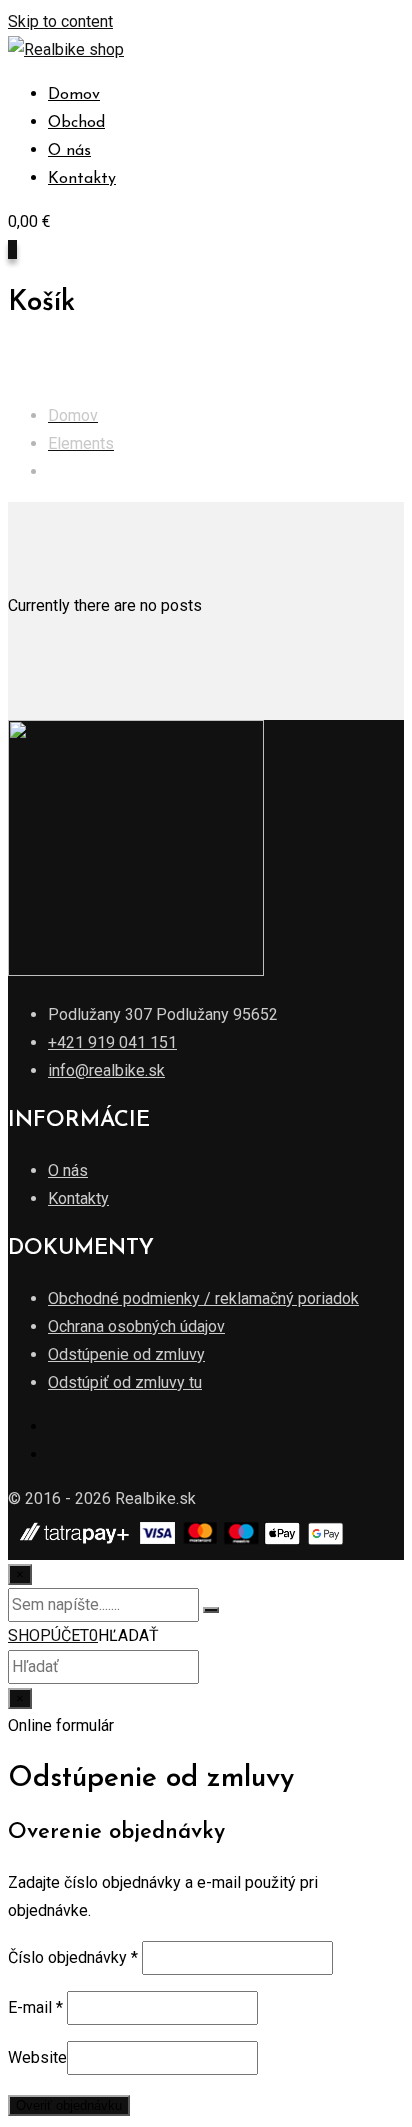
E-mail (35, 2007)
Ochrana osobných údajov (136, 1326)
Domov (74, 95)
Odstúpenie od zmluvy (126, 1354)
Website (37, 2057)
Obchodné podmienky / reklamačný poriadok (203, 1298)
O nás (69, 151)
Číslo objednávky (73, 1957)
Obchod (76, 123)
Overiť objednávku (69, 2105)
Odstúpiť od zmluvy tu (125, 1382)
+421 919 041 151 (112, 1042)
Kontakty (82, 179)
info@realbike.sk (106, 1070)
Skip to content (60, 21)
